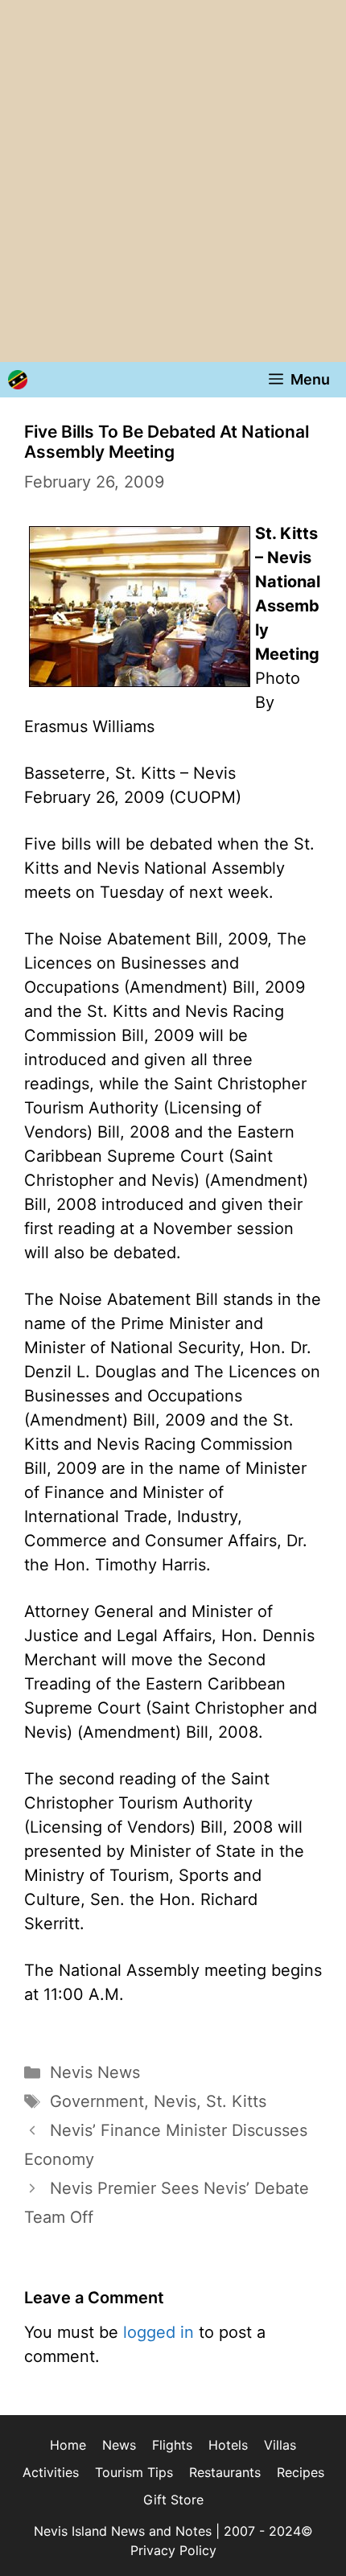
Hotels (228, 2445)
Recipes (301, 2472)
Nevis (175, 2101)
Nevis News (95, 2072)
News (119, 2445)
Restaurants (225, 2472)
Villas (280, 2445)
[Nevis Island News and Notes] (18, 380)
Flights (172, 2445)
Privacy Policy (173, 2550)
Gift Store (173, 2500)
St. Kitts (236, 2101)
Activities (51, 2472)
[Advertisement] (173, 181)
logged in (159, 2332)
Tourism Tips (134, 2472)
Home (68, 2445)
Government (97, 2101)
